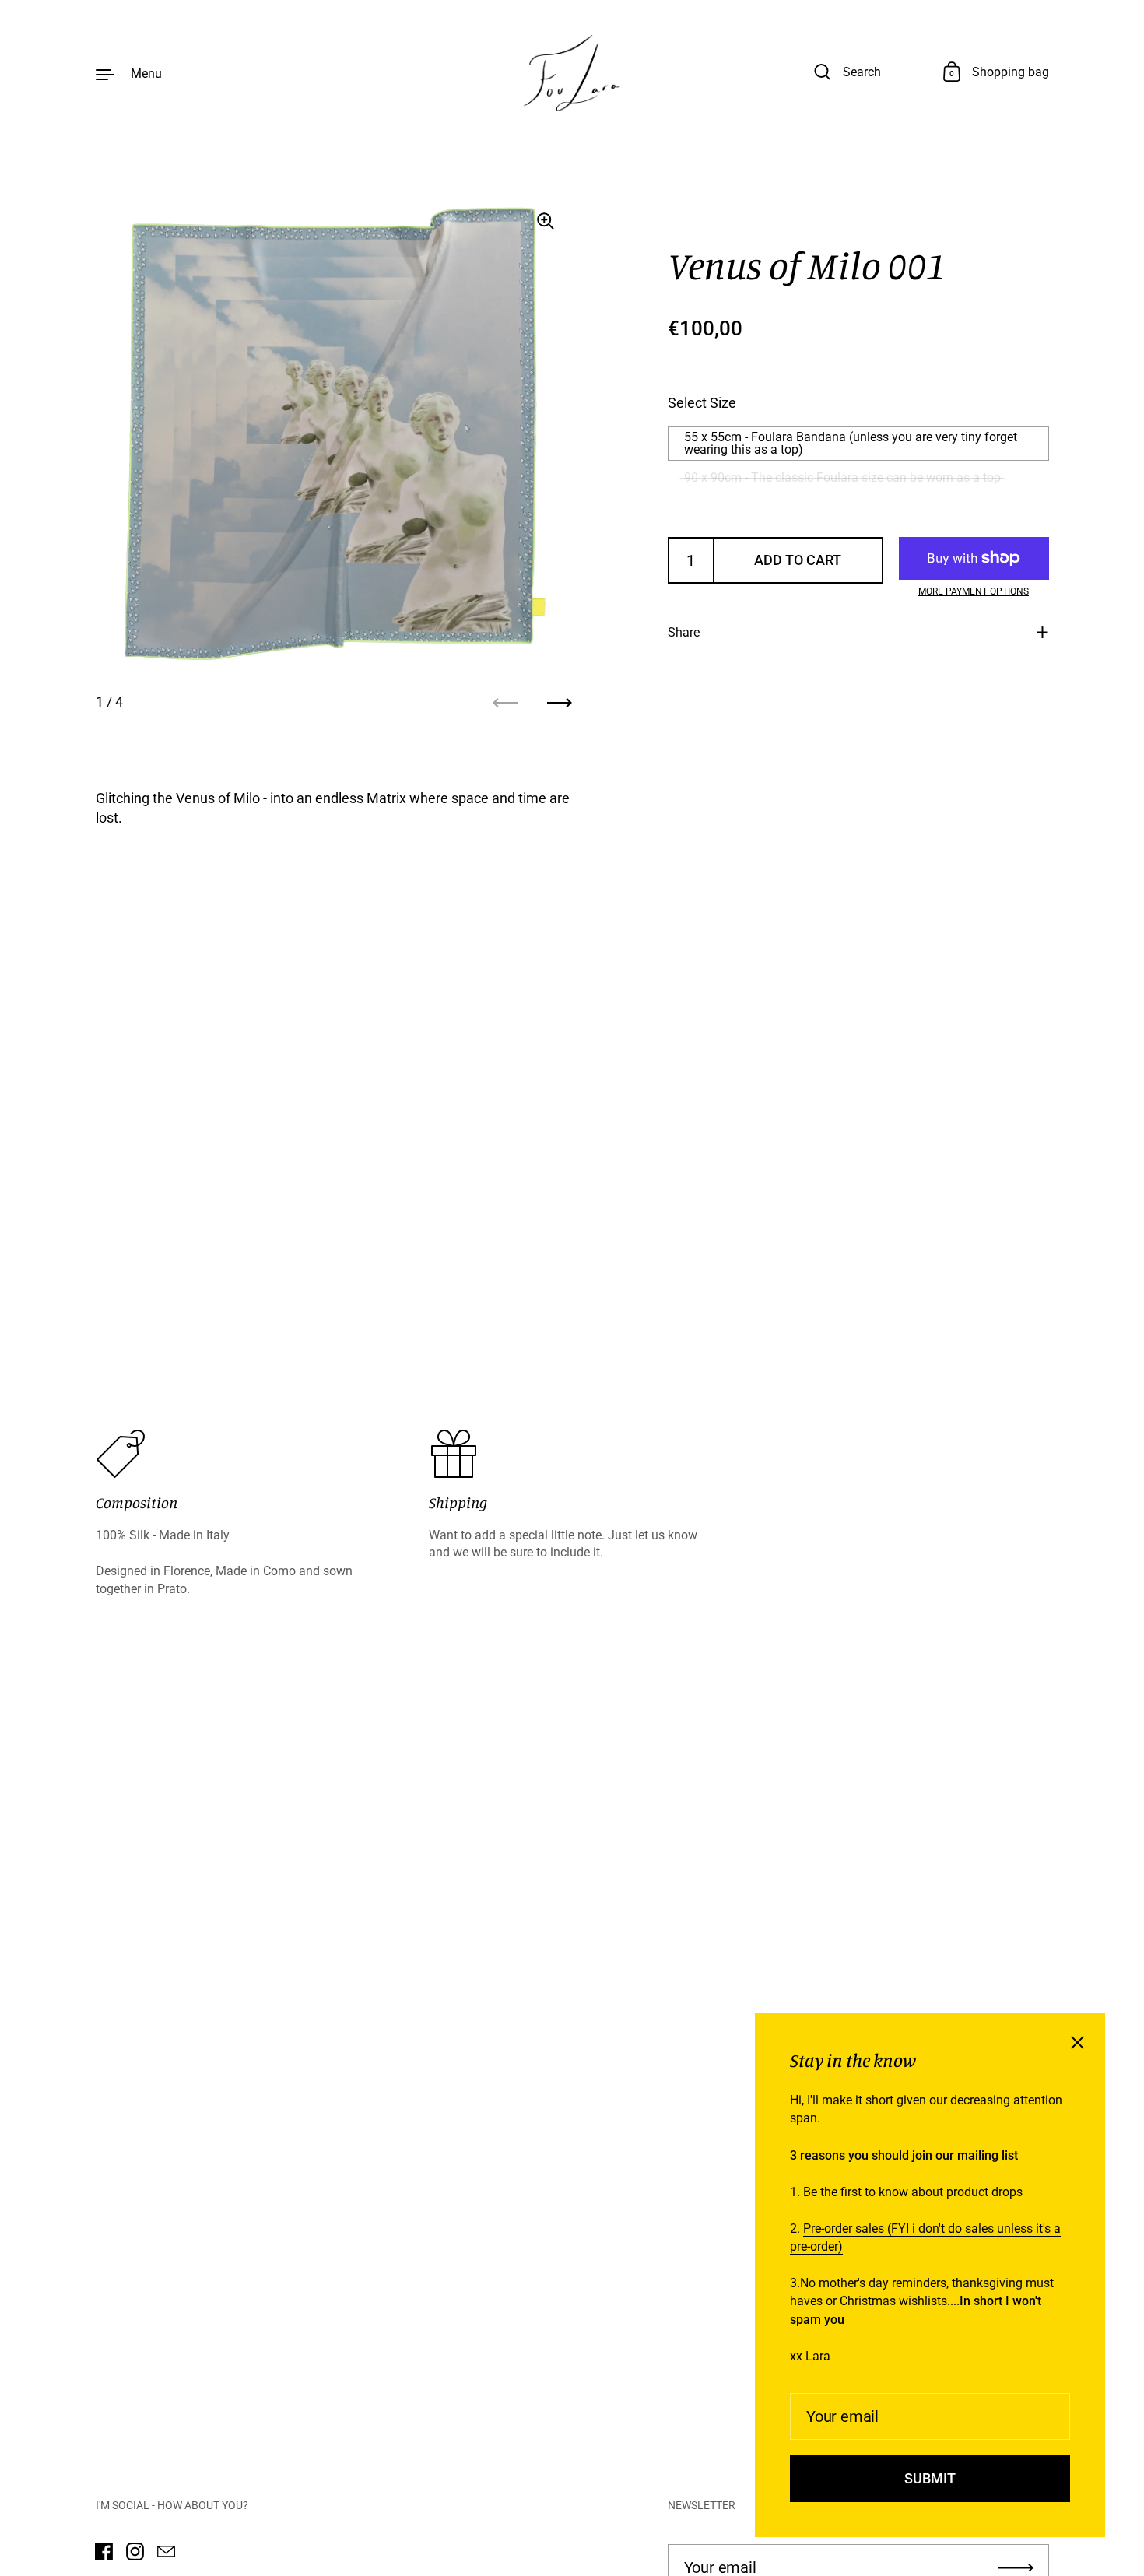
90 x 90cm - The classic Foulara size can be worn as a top (842, 477)
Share (684, 632)
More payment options (974, 591)
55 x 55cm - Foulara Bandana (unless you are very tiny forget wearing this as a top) (851, 443)
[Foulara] (572, 73)
